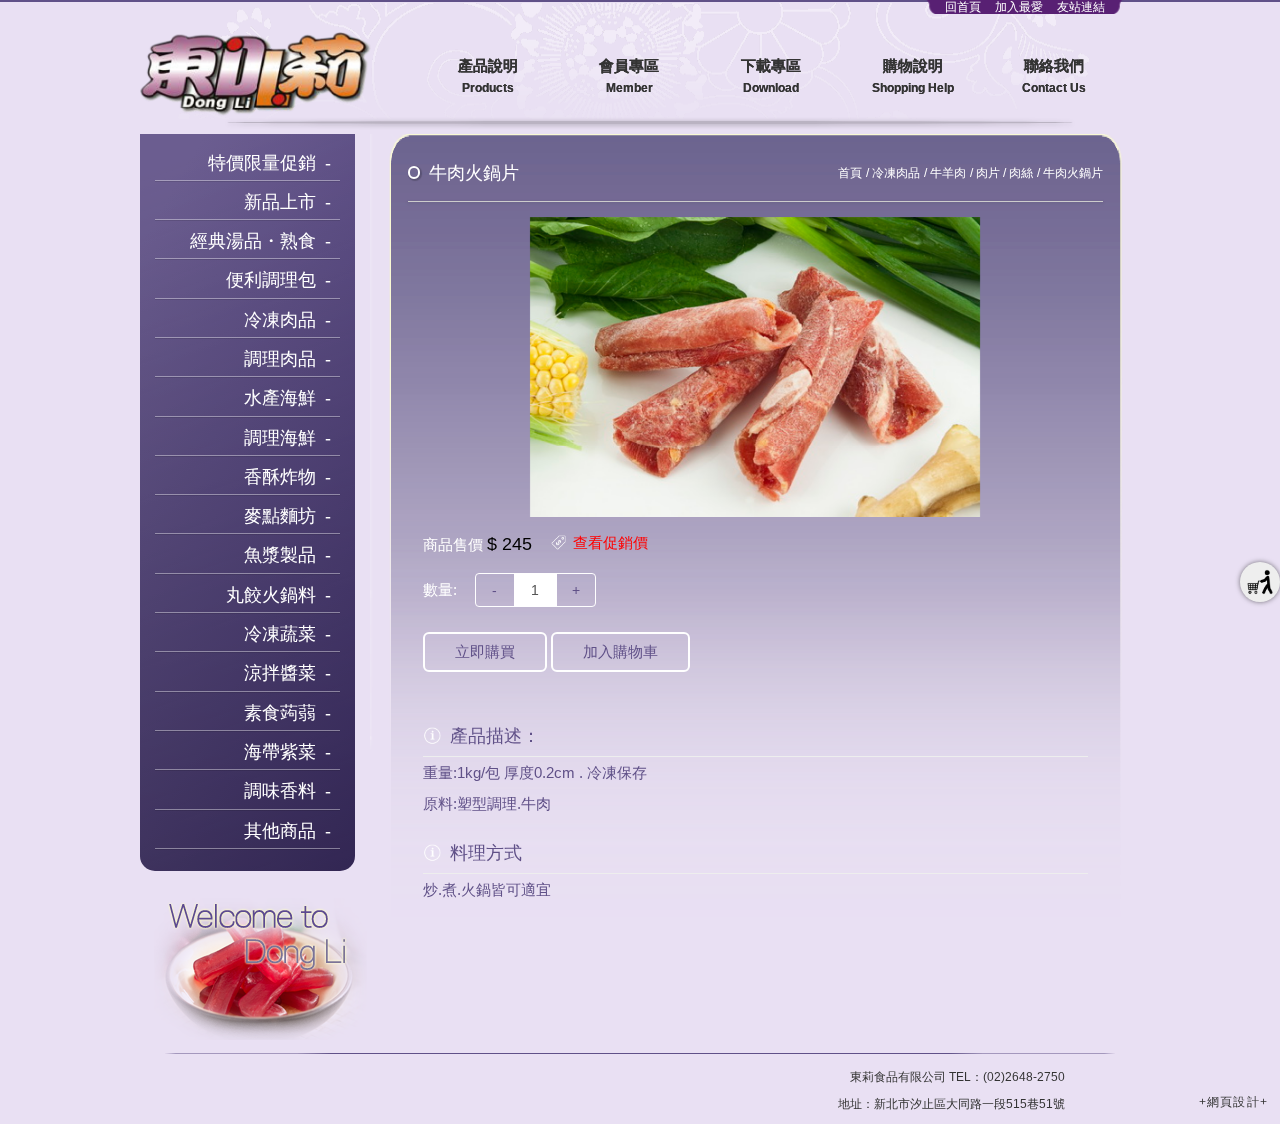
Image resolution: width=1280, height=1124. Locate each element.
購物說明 (913, 76)
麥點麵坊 (280, 516)
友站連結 (1081, 7)
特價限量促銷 (262, 163)
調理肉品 (280, 359)
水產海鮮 (280, 398)
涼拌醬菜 (280, 673)
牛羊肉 (948, 173)
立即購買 (485, 651)
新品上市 (280, 202)
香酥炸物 (280, 477)
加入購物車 (620, 651)
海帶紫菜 (280, 752)
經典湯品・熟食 (253, 241)
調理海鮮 (280, 438)
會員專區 (629, 76)
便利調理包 (271, 280)
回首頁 (963, 7)
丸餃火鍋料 (271, 595)
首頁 (850, 173)
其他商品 (280, 831)
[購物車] (1260, 582)
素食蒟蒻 (280, 713)
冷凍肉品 (280, 320)
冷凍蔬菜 (280, 634)
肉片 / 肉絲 (1004, 173)
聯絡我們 (1054, 76)
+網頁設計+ (1233, 1102)
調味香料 (280, 791)
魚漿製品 (280, 555)
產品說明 (488, 76)
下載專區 (771, 76)
